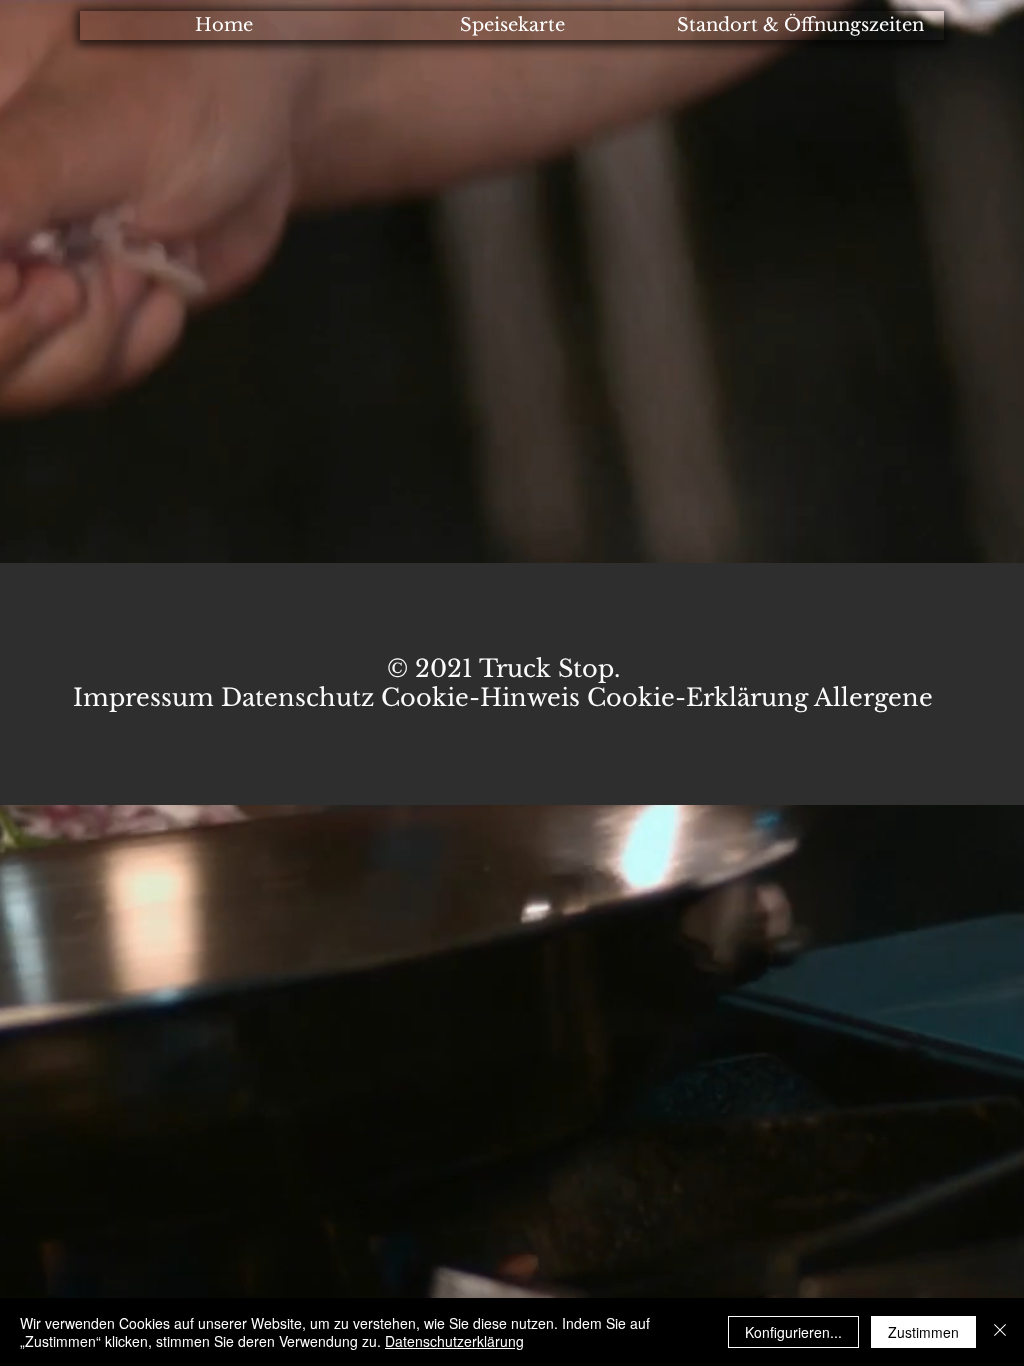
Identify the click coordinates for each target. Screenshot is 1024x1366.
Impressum (147, 697)
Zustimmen (923, 1332)
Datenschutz (297, 697)
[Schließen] (1000, 1332)
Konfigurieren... (793, 1332)
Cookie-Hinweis (480, 697)
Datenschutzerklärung (454, 1341)
